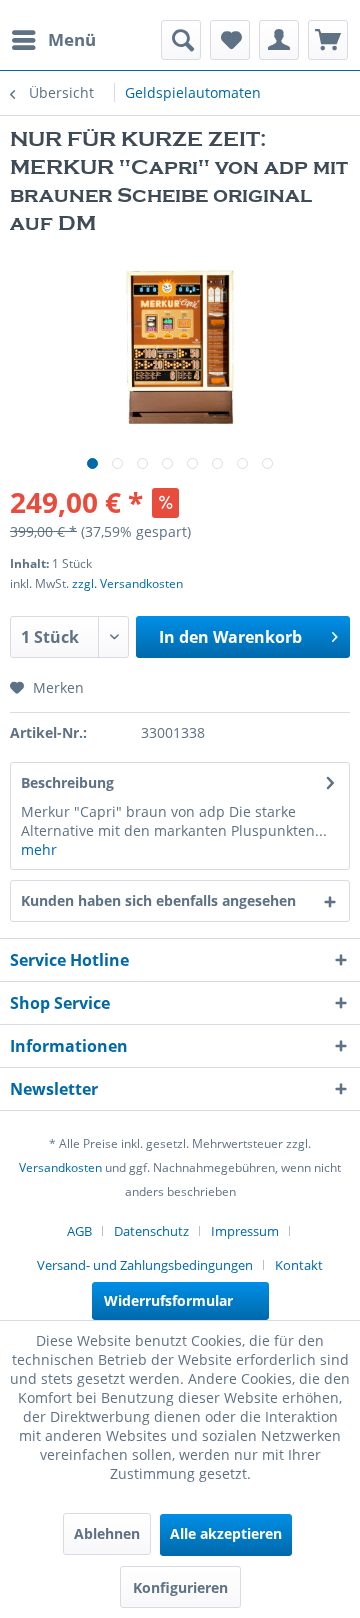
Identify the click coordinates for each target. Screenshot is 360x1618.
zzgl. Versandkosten (127, 583)
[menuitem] (53, 40)
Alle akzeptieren (226, 1533)
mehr (39, 849)
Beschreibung (67, 782)
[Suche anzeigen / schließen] (181, 40)
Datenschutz (151, 1231)
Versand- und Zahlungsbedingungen (145, 1265)
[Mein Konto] (279, 40)
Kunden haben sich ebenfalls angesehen (158, 900)
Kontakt (299, 1265)
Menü (72, 39)
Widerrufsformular (168, 1300)
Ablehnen (107, 1533)
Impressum (245, 1231)
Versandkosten (60, 1167)
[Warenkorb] (328, 40)
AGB (79, 1231)
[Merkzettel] (230, 40)
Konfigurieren (180, 1587)
